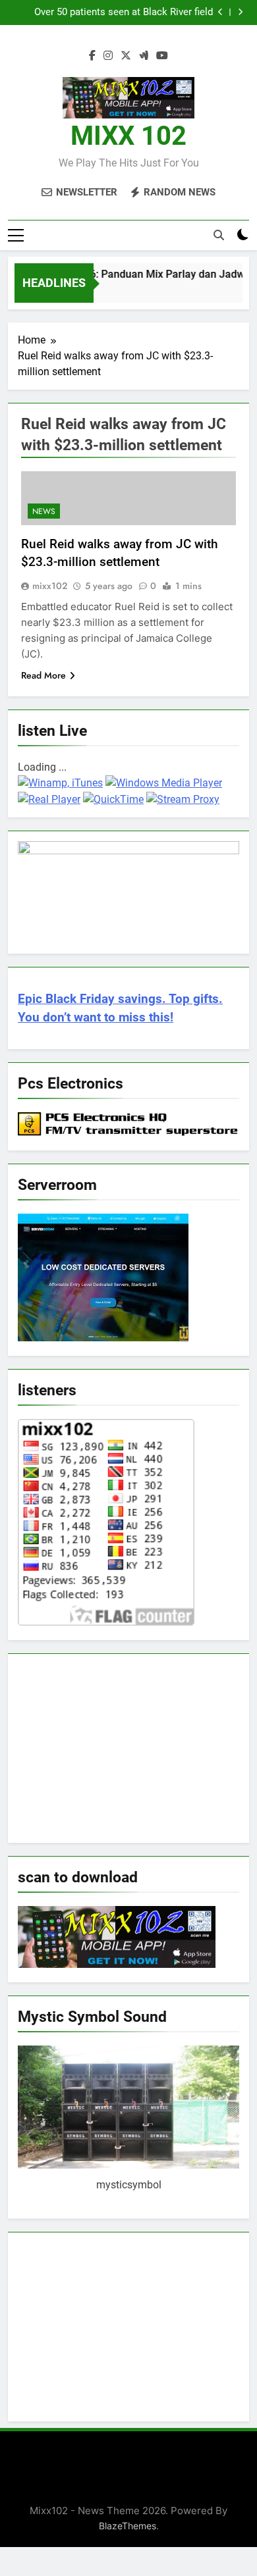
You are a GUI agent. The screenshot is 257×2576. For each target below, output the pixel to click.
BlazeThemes (128, 2526)
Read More (43, 675)
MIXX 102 (128, 136)
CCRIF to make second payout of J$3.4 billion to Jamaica (112, 13)
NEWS (44, 511)
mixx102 (50, 586)
